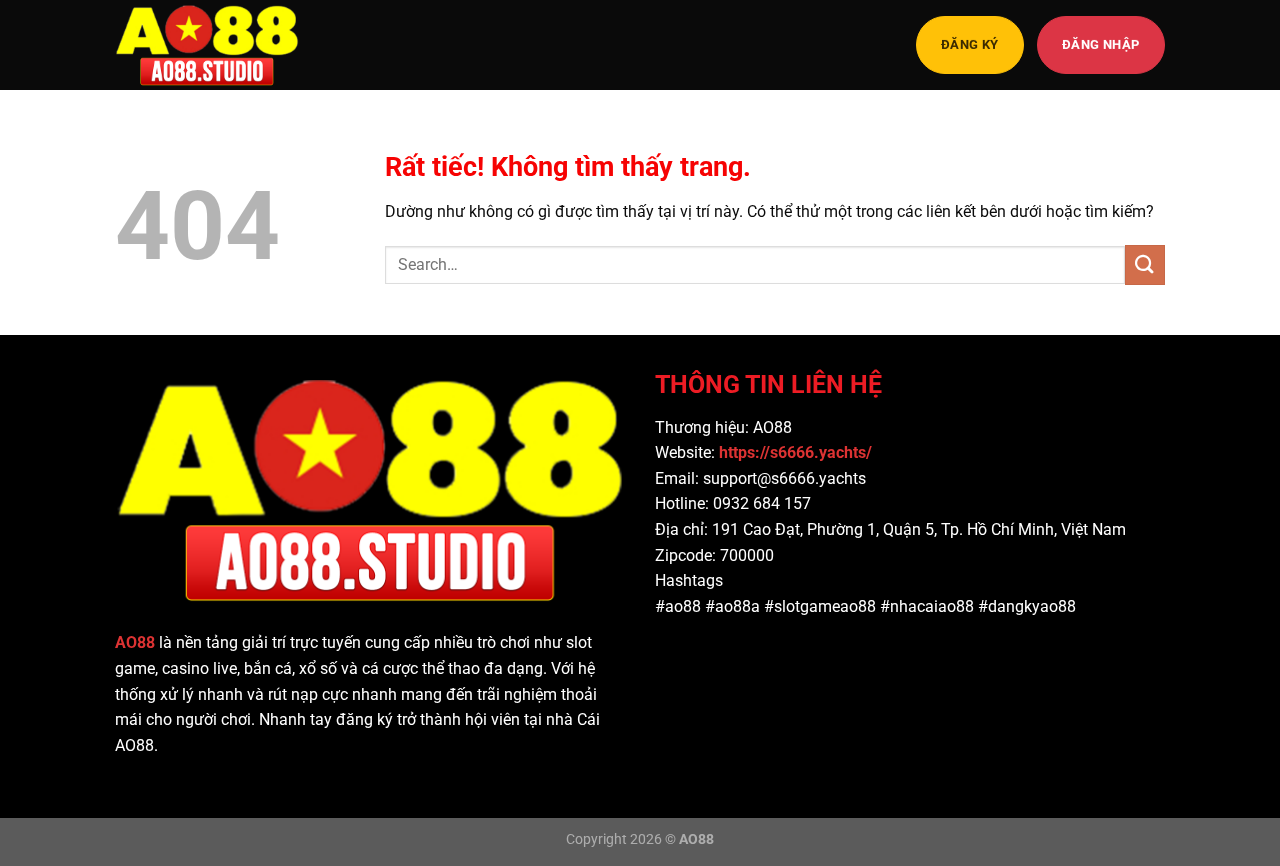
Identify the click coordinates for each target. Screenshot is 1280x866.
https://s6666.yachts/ (797, 452)
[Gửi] (1145, 264)
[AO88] (215, 45)
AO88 (135, 642)
